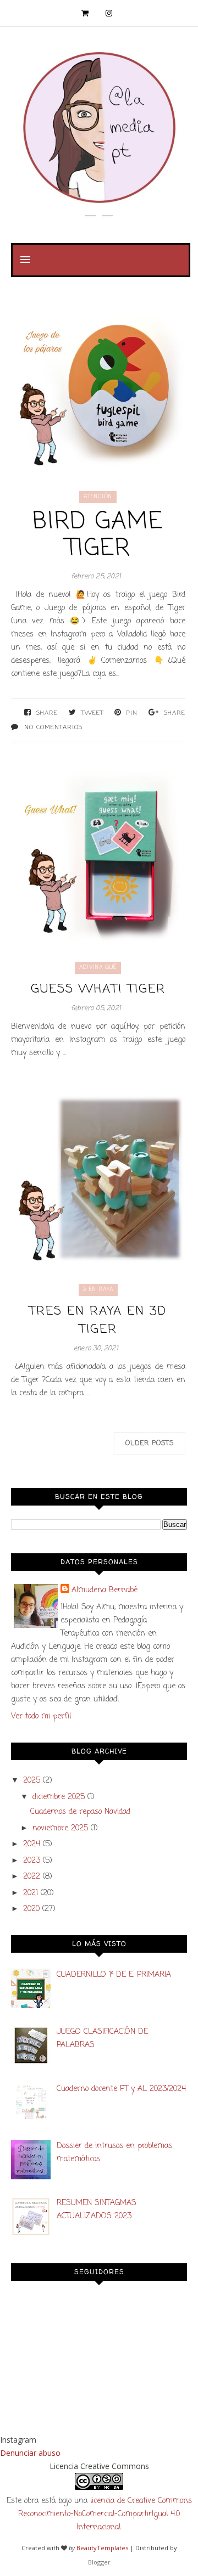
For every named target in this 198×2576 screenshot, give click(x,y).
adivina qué (98, 968)
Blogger (99, 2562)
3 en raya (98, 1290)
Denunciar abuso (30, 2453)
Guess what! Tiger (98, 990)
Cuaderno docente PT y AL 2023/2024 (121, 2089)
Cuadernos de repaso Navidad (80, 1812)
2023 (32, 1861)
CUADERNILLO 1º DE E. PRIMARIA (114, 1975)
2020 (31, 1909)
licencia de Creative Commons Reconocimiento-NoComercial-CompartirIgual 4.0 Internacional (105, 2514)
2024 (32, 1844)
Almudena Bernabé (105, 1590)
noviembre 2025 (60, 1828)
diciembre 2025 (59, 1797)
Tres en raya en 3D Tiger (98, 1321)
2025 (32, 1781)
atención (98, 497)
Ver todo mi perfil (41, 1717)
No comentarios (53, 728)
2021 (31, 1893)
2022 (32, 1877)
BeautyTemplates (102, 2548)
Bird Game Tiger (98, 536)
